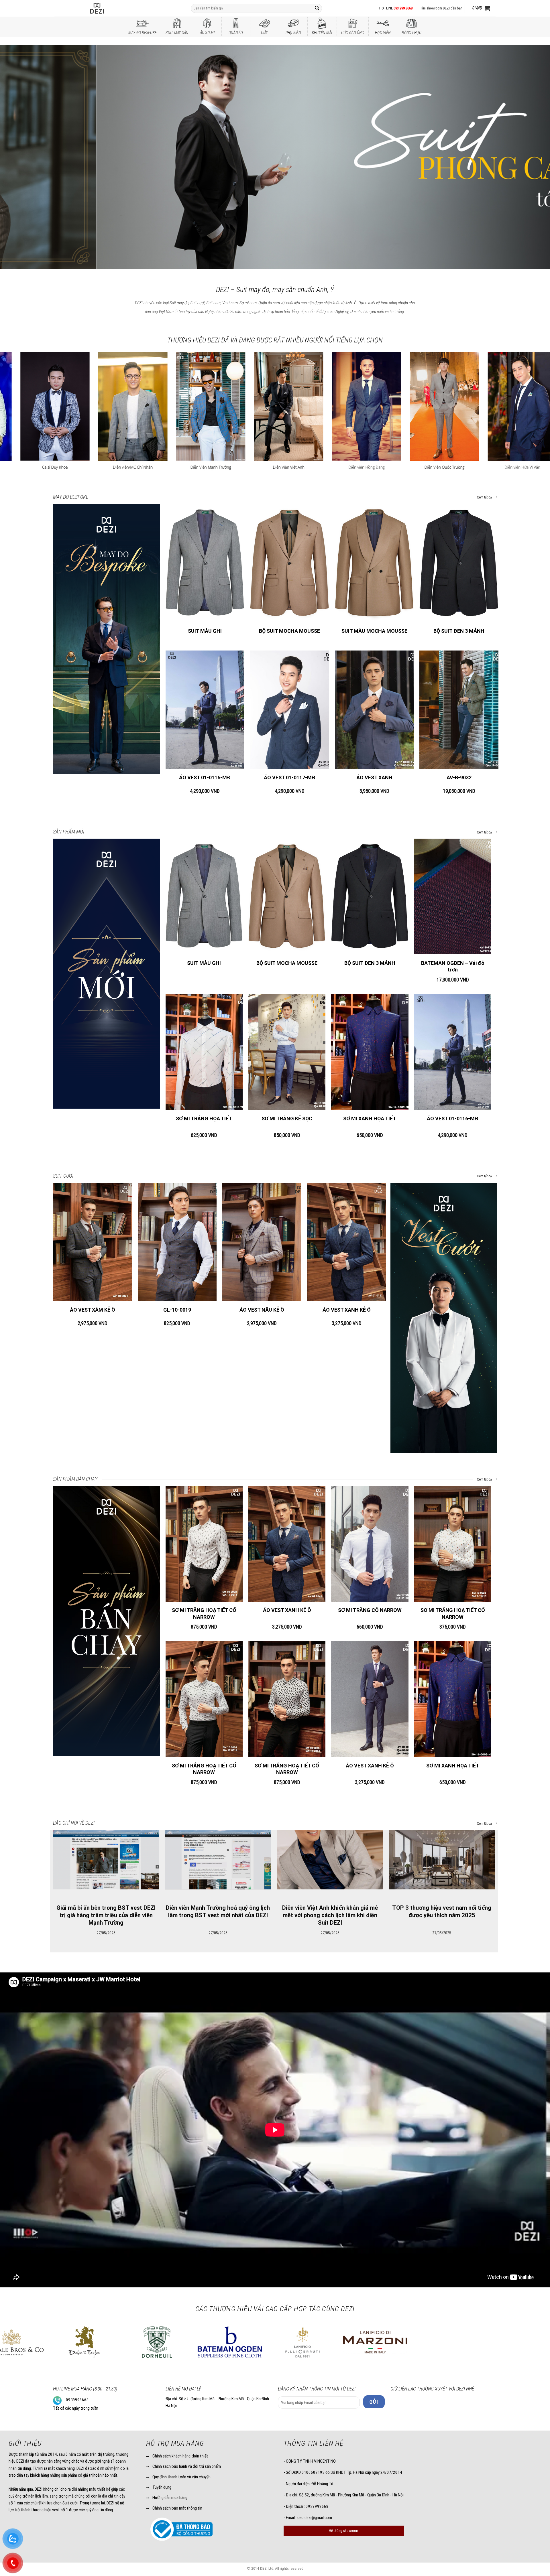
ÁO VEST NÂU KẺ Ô (262, 1310)
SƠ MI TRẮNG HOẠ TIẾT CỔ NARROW (204, 1613)
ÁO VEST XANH (374, 777)
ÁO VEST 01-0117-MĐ (290, 777)
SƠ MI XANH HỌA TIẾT (370, 1118)
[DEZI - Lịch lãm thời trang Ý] (112, 8)
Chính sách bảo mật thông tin (177, 2508)
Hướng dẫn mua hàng (170, 2498)
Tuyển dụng (162, 2487)
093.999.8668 (403, 8)
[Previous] (18, 156)
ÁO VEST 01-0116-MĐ (205, 777)
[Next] (532, 156)
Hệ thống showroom (344, 2531)
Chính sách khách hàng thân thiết (180, 2456)
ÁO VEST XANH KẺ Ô (347, 1310)
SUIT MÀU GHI (205, 631)
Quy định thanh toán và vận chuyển (181, 2477)
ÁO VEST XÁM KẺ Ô (93, 1310)
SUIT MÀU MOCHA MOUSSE (374, 631)
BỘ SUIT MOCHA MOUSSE (289, 631)
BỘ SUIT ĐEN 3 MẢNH (459, 631)
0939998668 (77, 2400)
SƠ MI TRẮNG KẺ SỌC (287, 1118)
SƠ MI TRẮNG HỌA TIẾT (204, 1118)
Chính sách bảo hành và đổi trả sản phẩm (187, 2466)
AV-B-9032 (459, 777)
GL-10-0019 (177, 1310)
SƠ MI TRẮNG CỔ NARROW (370, 1610)
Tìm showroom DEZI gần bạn (441, 8)
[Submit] (317, 8)
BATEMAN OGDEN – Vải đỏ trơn (453, 966)
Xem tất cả (485, 497)
